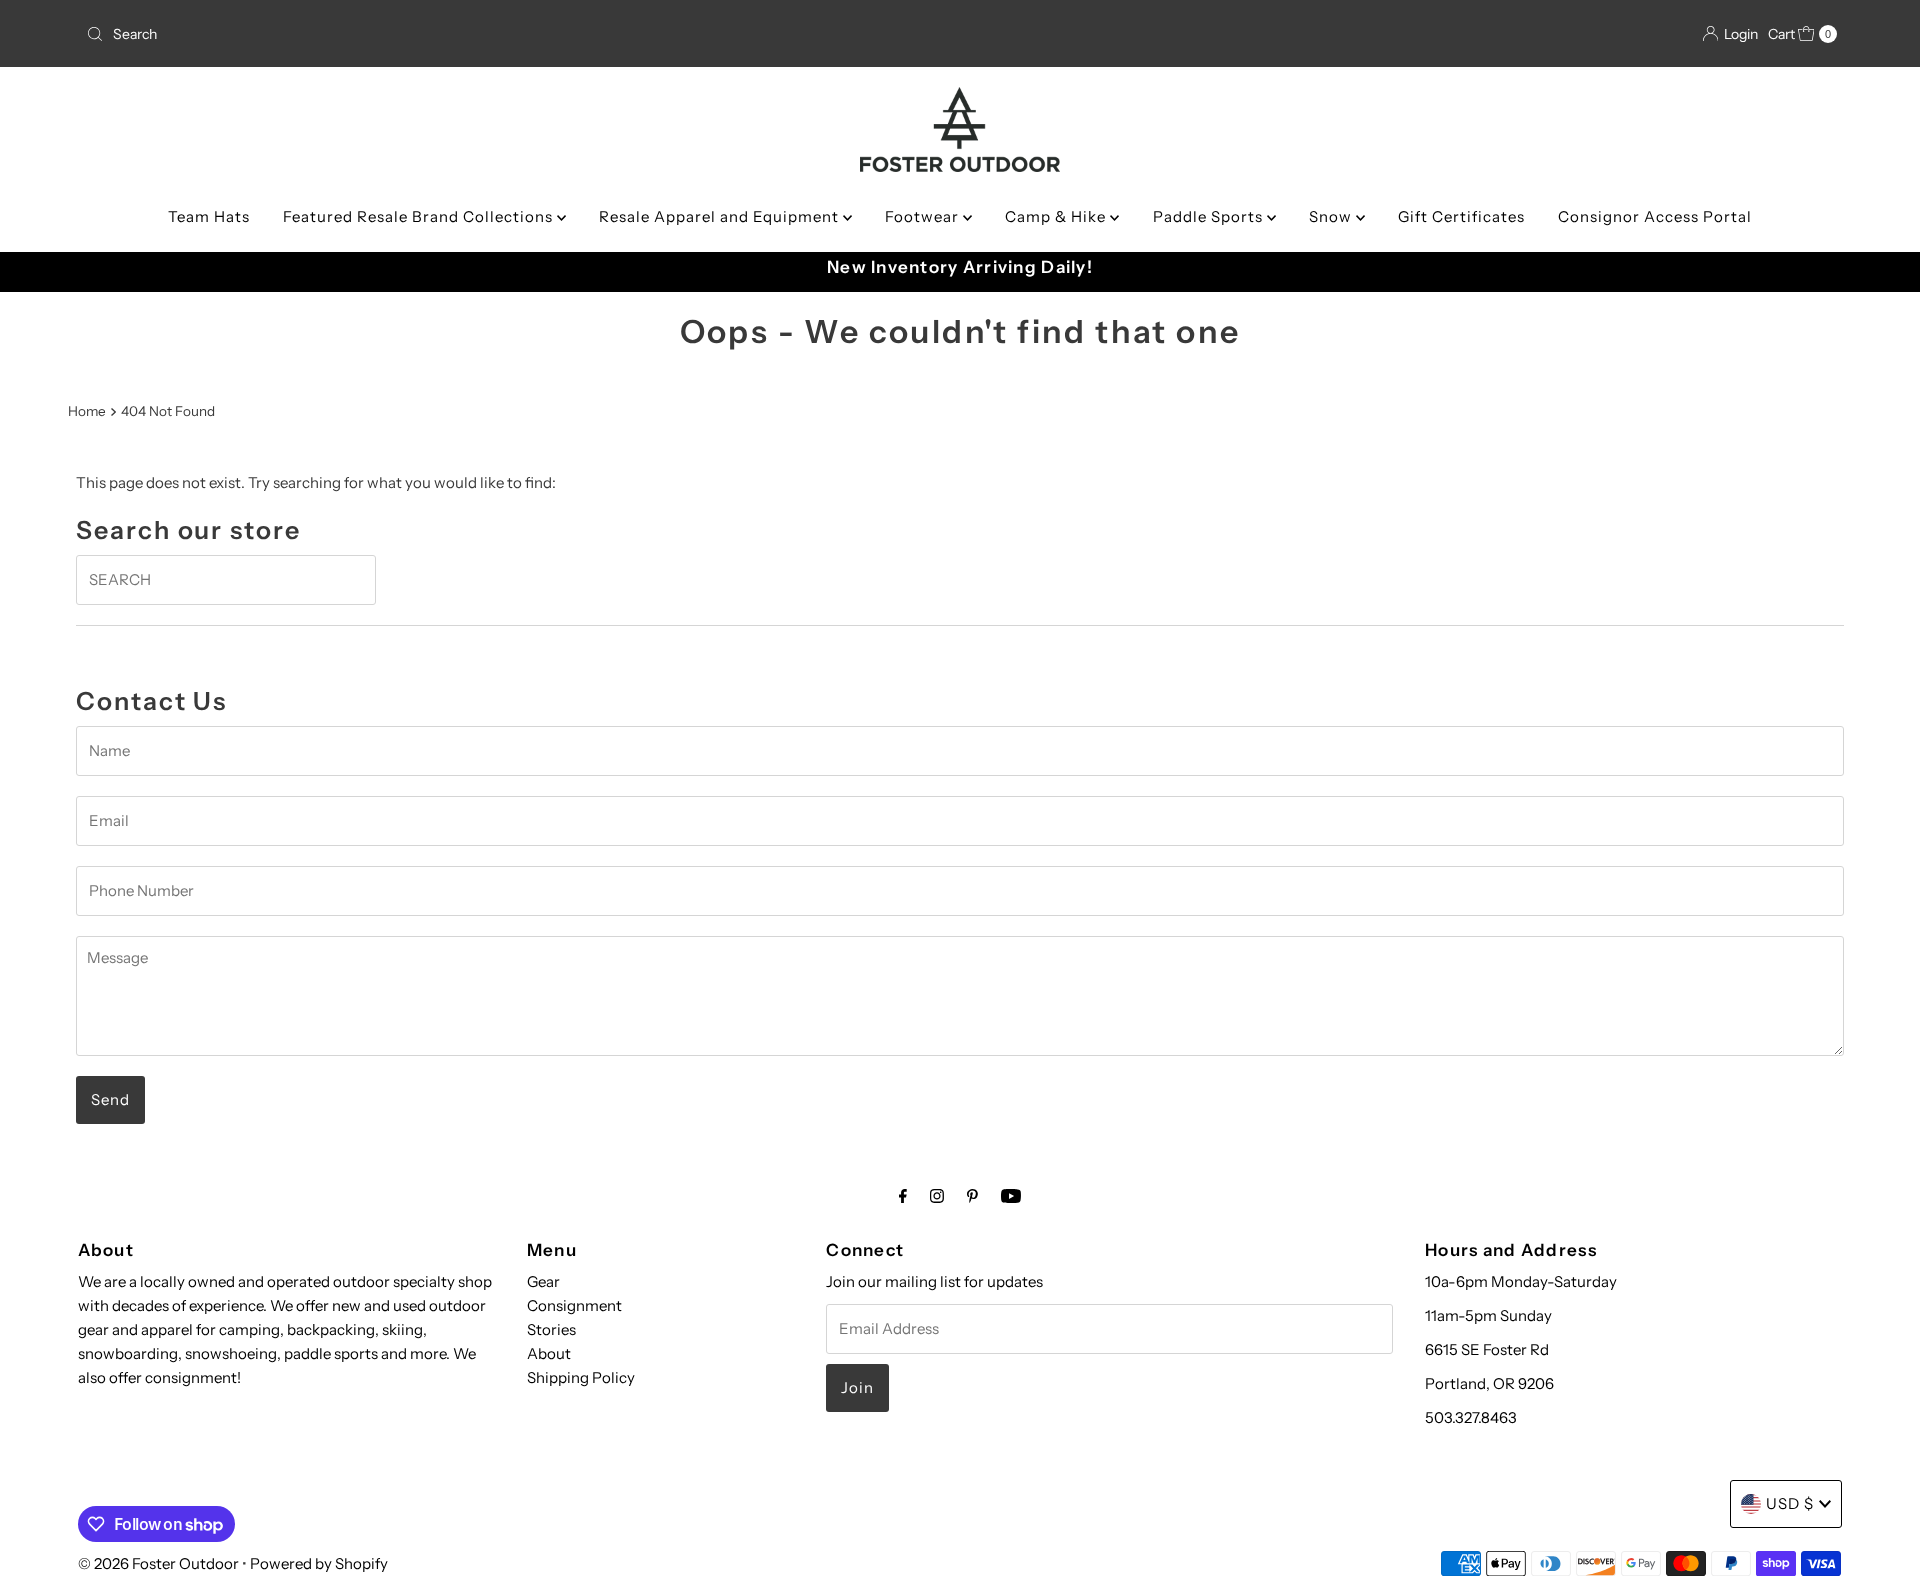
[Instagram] (937, 1196)
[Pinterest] (972, 1196)
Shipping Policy (581, 1377)
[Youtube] (1011, 1196)
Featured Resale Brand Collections (420, 216)
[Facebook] (903, 1196)
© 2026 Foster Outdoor (158, 1563)
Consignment (574, 1305)
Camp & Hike (1057, 216)
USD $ (1790, 1503)
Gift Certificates (1461, 216)
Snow (1332, 216)
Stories (551, 1329)
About (549, 1353)
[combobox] (367, 34)
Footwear (924, 216)
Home (87, 411)
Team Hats (209, 216)
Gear (543, 1281)
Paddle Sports (1210, 216)
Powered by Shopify (319, 1563)
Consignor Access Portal (1655, 216)
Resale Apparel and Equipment (721, 216)
